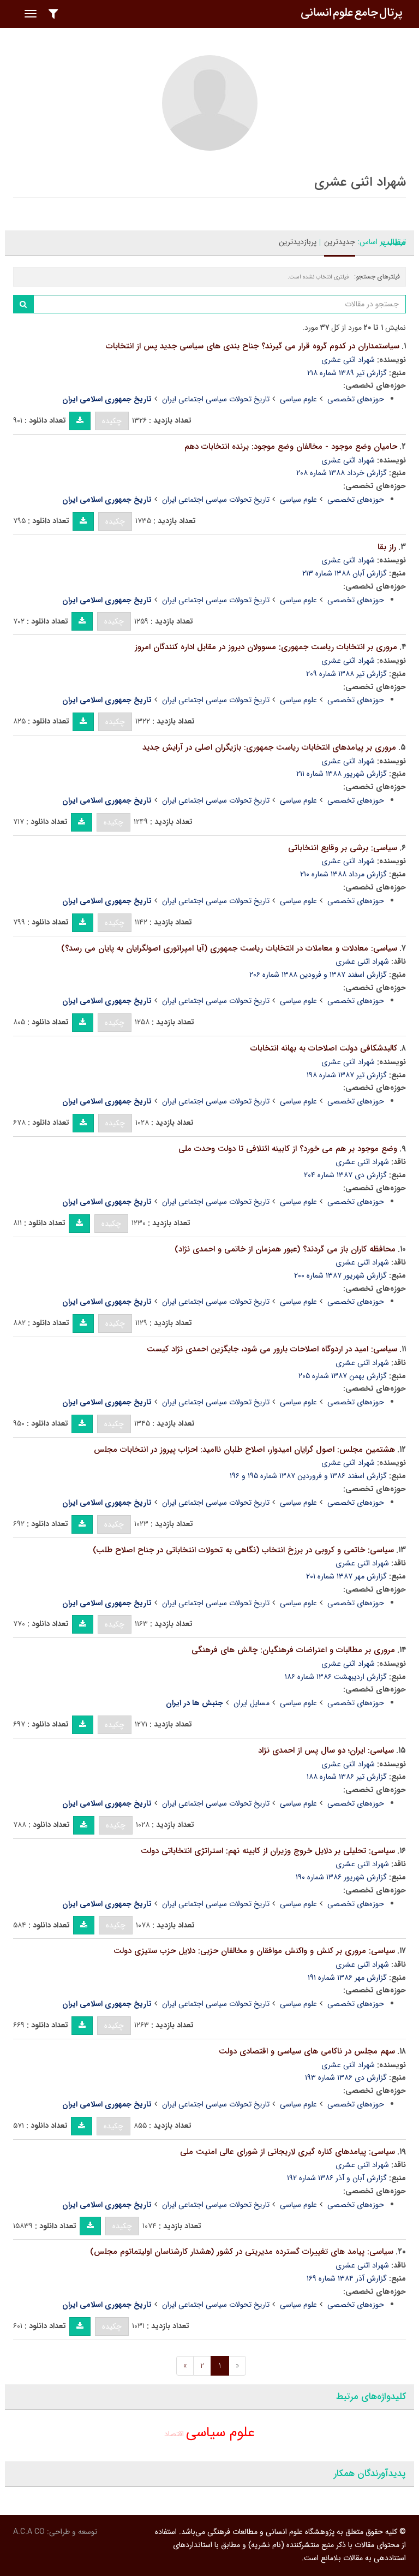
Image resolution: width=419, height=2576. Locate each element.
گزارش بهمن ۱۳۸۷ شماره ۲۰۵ (343, 1376)
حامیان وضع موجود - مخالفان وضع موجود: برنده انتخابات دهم (291, 447)
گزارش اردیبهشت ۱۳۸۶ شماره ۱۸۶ (336, 1677)
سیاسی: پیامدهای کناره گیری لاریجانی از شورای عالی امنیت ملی (288, 2152)
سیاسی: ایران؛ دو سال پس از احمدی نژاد (326, 1750)
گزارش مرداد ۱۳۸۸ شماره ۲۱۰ (343, 874)
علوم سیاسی (298, 399)
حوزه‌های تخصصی (356, 399)
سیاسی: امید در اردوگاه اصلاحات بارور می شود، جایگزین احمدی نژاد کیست (272, 1349)
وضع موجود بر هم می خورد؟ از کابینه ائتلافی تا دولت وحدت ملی (288, 1149)
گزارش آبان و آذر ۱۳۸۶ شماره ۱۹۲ (337, 2178)
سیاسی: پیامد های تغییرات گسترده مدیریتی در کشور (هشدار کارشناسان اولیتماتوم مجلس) (242, 2252)
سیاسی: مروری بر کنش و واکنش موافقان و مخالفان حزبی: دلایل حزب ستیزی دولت (254, 1951)
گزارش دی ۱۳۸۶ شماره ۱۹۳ (346, 2078)
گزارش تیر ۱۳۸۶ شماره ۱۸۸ (347, 1777)
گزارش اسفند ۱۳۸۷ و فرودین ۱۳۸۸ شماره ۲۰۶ (318, 975)
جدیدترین (340, 242)
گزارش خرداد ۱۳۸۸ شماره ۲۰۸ (342, 473)
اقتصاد (174, 2434)
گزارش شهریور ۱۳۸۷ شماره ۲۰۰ (340, 1275)
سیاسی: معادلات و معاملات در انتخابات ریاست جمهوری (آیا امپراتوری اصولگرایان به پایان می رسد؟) (229, 948)
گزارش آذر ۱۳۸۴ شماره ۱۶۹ (347, 2278)
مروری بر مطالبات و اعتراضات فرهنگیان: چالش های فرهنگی (293, 1650)
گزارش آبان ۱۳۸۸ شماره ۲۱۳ (345, 573)
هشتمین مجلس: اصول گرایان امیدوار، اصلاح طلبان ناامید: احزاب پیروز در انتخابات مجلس (244, 1450)
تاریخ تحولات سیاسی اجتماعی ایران (216, 399)
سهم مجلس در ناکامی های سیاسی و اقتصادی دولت (307, 2051)
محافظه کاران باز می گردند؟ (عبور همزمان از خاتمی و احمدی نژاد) (285, 1249)
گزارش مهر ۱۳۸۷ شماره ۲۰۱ (346, 1576)
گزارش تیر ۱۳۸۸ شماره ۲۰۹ (346, 674)
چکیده (112, 421)
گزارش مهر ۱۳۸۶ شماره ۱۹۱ (347, 1978)
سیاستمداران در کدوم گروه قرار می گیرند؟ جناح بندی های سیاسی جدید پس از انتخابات (253, 346)
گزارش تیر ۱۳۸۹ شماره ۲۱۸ (347, 373)
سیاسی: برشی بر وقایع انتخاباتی (343, 848)
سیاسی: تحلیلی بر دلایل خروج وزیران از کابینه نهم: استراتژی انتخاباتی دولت (268, 1851)
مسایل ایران (252, 1703)
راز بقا (387, 547)
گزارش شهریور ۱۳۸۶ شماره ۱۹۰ (341, 1877)
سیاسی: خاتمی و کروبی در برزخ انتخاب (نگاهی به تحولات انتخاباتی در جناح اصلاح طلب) (243, 1550)
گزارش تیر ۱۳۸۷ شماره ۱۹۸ (347, 1075)
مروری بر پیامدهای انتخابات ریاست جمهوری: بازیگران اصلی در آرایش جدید (269, 747)
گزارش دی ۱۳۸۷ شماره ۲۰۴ (345, 1175)
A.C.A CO (29, 2532)
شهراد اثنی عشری (348, 360)
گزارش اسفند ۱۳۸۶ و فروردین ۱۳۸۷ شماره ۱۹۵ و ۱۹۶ (308, 1476)
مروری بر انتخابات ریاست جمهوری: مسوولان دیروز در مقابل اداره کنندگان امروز (266, 647)
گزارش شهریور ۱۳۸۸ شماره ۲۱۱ (342, 774)
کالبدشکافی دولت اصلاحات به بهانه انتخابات (324, 1048)
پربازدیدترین (298, 242)
